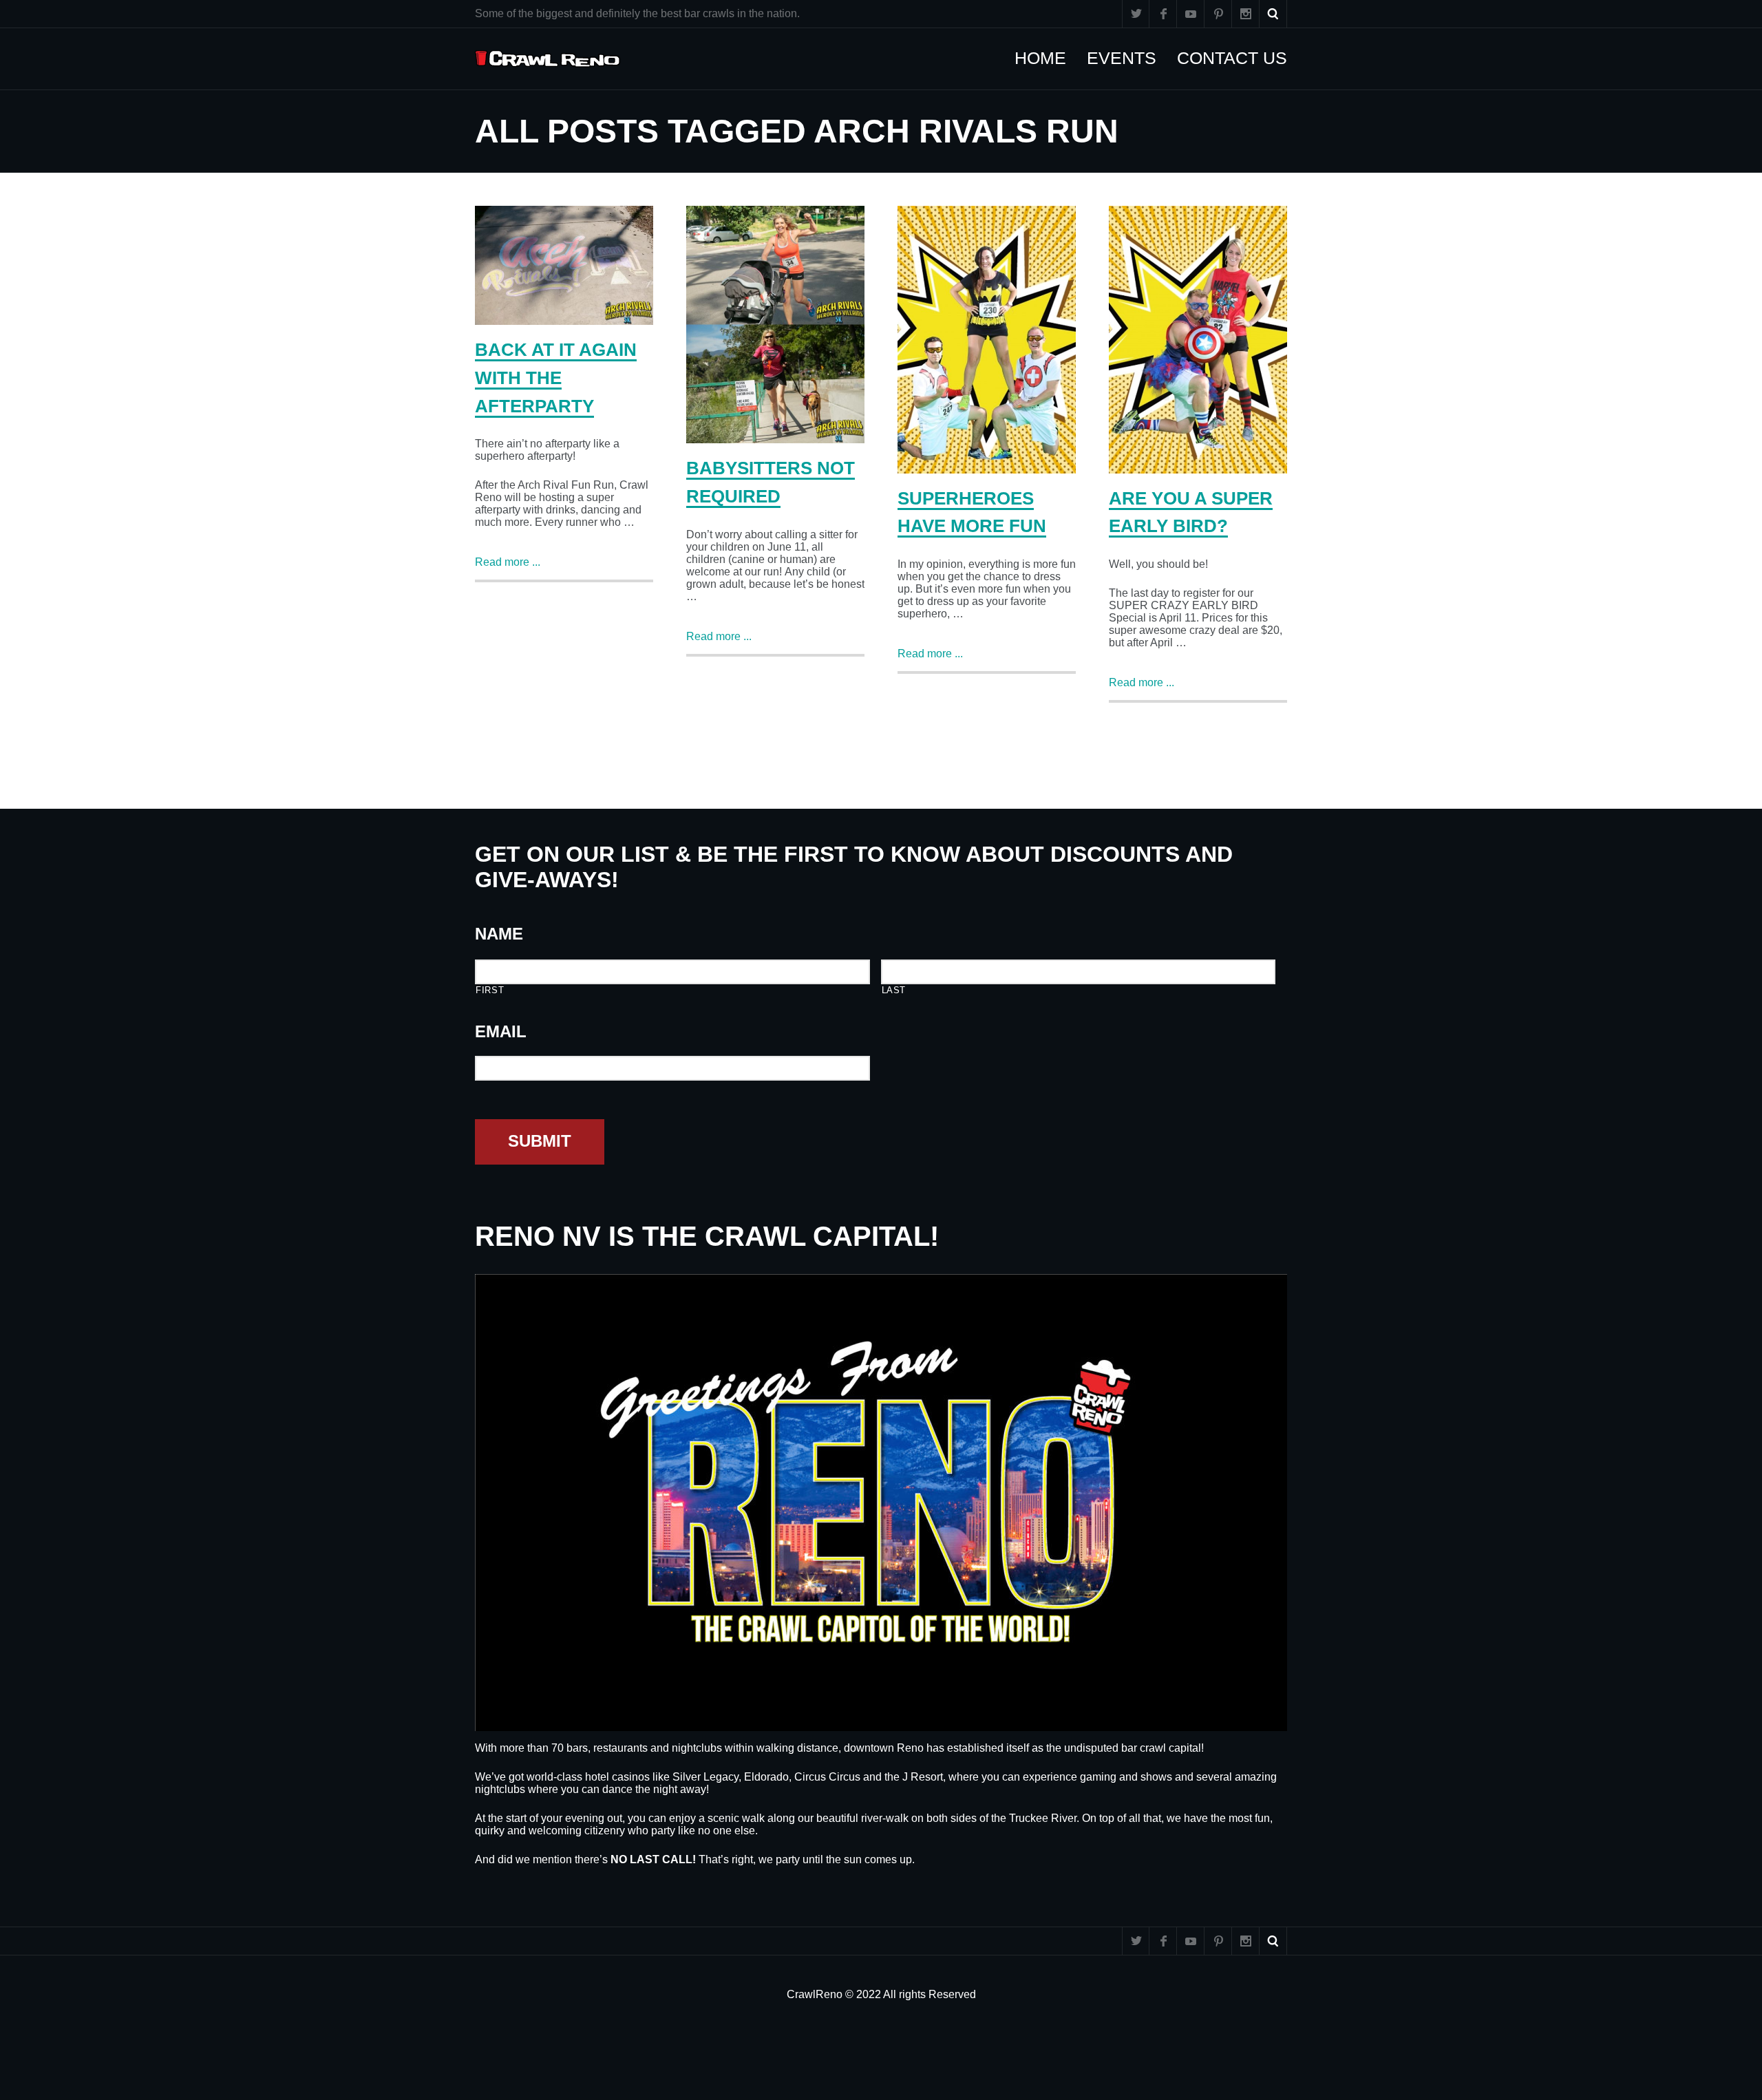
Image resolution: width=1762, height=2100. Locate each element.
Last (894, 990)
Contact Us (1239, 58)
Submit (540, 1141)
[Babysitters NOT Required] (775, 325)
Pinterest (1218, 14)
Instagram (1246, 14)
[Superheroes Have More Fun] (987, 340)
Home (1047, 58)
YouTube (1191, 14)
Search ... (1273, 14)
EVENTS (1128, 58)
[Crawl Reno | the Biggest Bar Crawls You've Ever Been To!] (548, 59)
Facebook (1163, 14)
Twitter (1136, 14)
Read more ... (508, 562)
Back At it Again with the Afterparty (556, 378)
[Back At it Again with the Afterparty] (564, 265)
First (490, 990)
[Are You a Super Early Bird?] (1198, 340)
